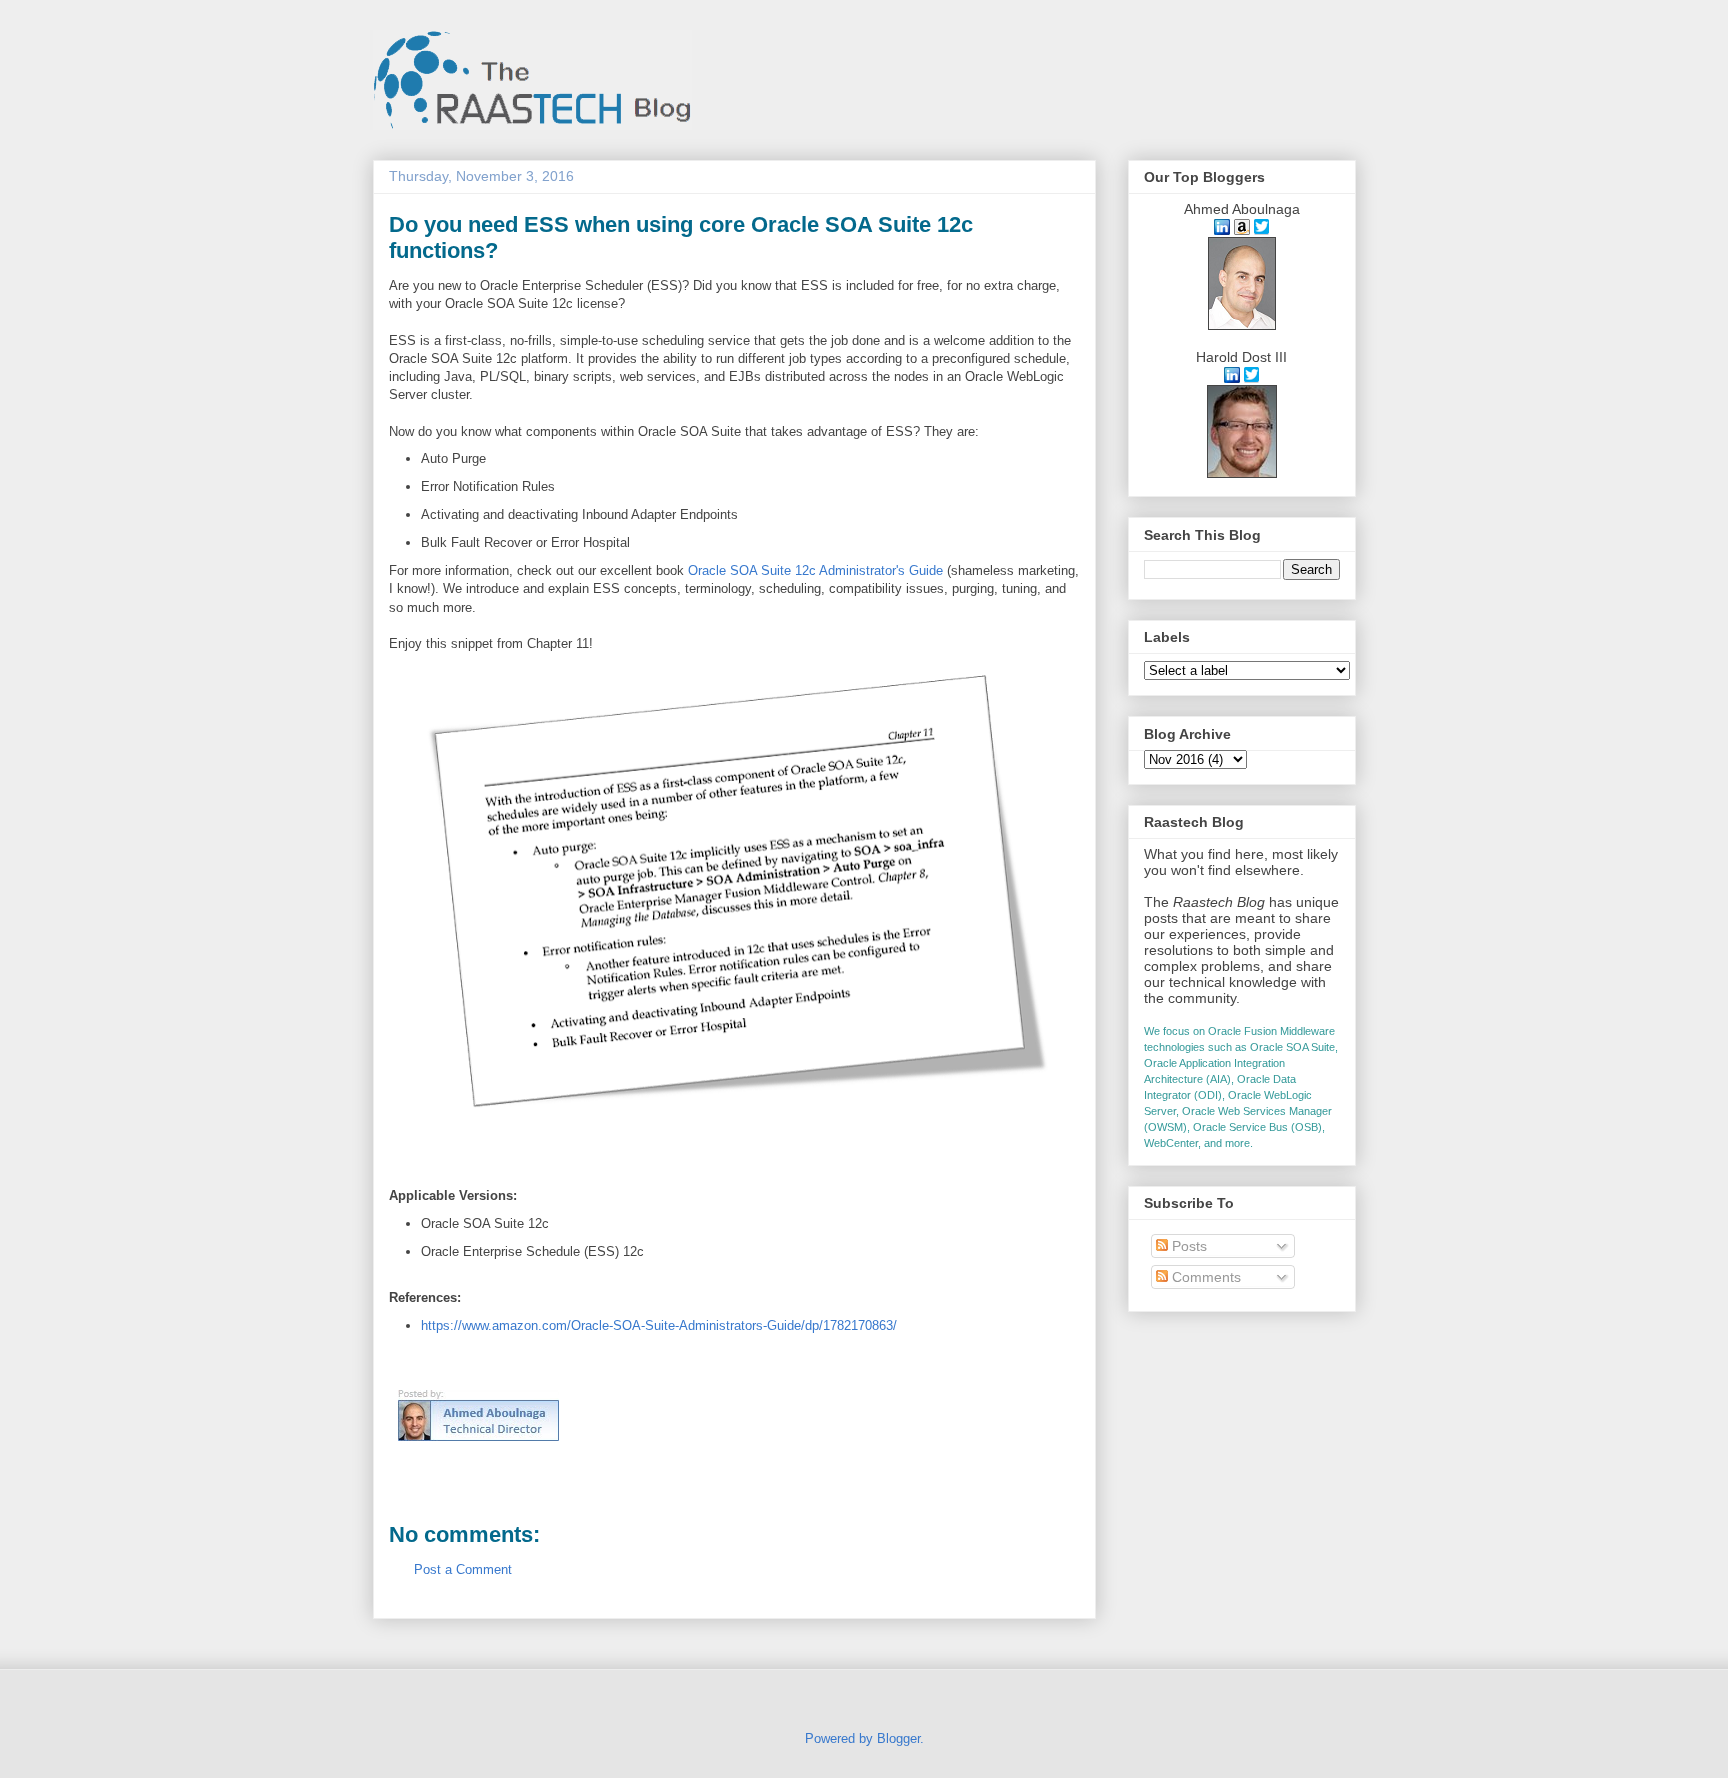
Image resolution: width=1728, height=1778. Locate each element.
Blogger (898, 1738)
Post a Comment (463, 1569)
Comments (1204, 1277)
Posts (1187, 1246)
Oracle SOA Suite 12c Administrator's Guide (815, 570)
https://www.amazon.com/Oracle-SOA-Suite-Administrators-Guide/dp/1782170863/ (659, 1325)
